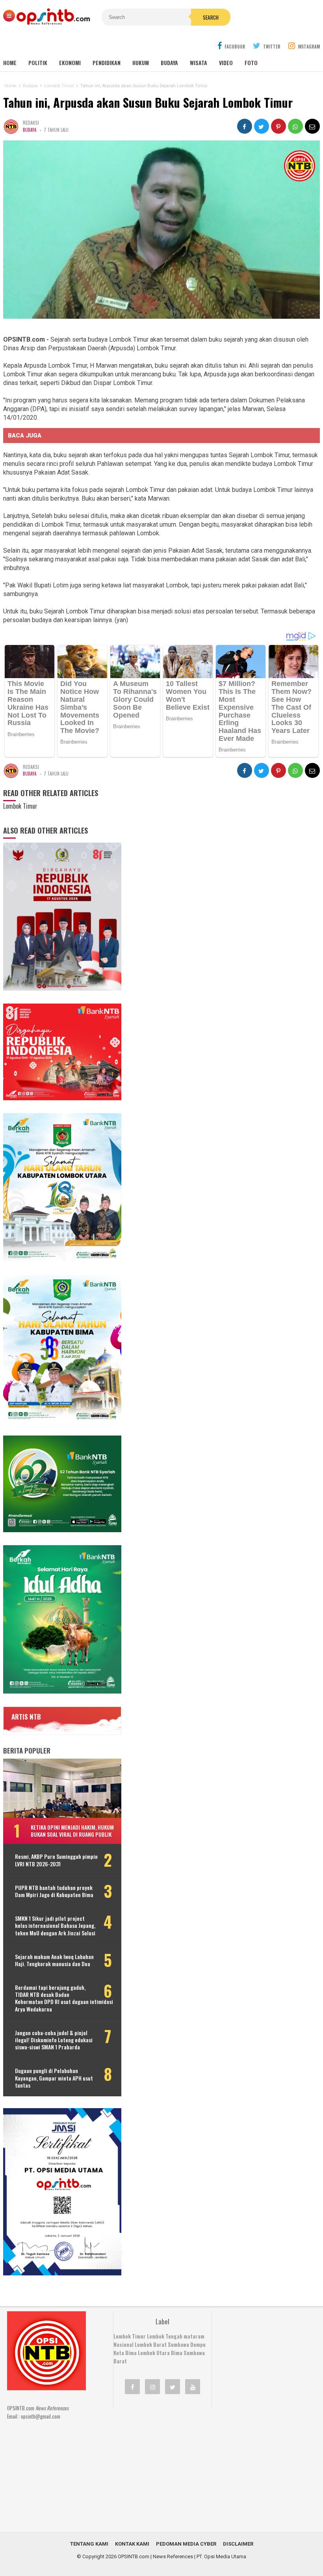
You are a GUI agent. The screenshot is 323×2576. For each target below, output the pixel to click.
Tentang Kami (89, 2544)
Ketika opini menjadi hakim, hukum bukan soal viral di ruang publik (72, 1831)
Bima (177, 2353)
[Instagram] (152, 2387)
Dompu (198, 2344)
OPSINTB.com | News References (155, 2556)
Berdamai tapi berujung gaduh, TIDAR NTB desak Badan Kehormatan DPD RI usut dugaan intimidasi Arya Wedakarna (64, 1998)
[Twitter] (173, 2387)
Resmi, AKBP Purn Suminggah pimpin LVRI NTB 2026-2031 (56, 1860)
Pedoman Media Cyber (186, 2544)
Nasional (123, 2344)
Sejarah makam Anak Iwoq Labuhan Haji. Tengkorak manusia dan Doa (54, 1960)
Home (10, 63)
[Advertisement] (172, 2465)
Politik (38, 63)
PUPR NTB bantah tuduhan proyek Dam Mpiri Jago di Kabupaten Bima (54, 1891)
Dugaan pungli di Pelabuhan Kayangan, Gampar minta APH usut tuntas (54, 2078)
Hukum (141, 63)
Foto (251, 63)
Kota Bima (125, 2353)
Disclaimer (238, 2544)
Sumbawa (178, 2344)
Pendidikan (107, 63)
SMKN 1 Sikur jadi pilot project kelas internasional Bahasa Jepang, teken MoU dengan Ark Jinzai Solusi (55, 1926)
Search (211, 17)
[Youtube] (193, 2387)
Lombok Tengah (165, 2336)
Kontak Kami (132, 2544)
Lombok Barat (151, 2344)
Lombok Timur (130, 2336)
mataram (194, 2336)
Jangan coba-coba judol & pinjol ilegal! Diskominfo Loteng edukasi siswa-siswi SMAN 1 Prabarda (54, 2040)
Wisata (199, 63)
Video (226, 63)
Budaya (169, 63)
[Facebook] (132, 2387)
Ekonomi (70, 63)
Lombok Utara (154, 2353)
